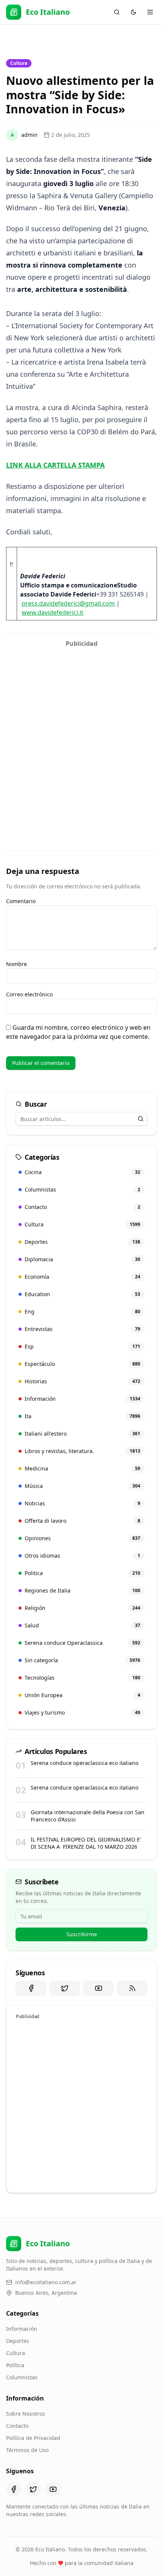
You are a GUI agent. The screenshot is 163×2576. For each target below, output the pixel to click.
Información (22, 2329)
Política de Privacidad (33, 2438)
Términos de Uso (27, 2450)
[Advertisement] (81, 733)
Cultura (16, 2353)
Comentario (21, 901)
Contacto (17, 2426)
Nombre (16, 964)
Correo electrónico (29, 994)
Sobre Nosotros (26, 2414)
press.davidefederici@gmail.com (68, 603)
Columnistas (22, 2377)
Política (15, 2365)
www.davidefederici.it (53, 612)
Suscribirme (82, 1934)
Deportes (18, 2341)
